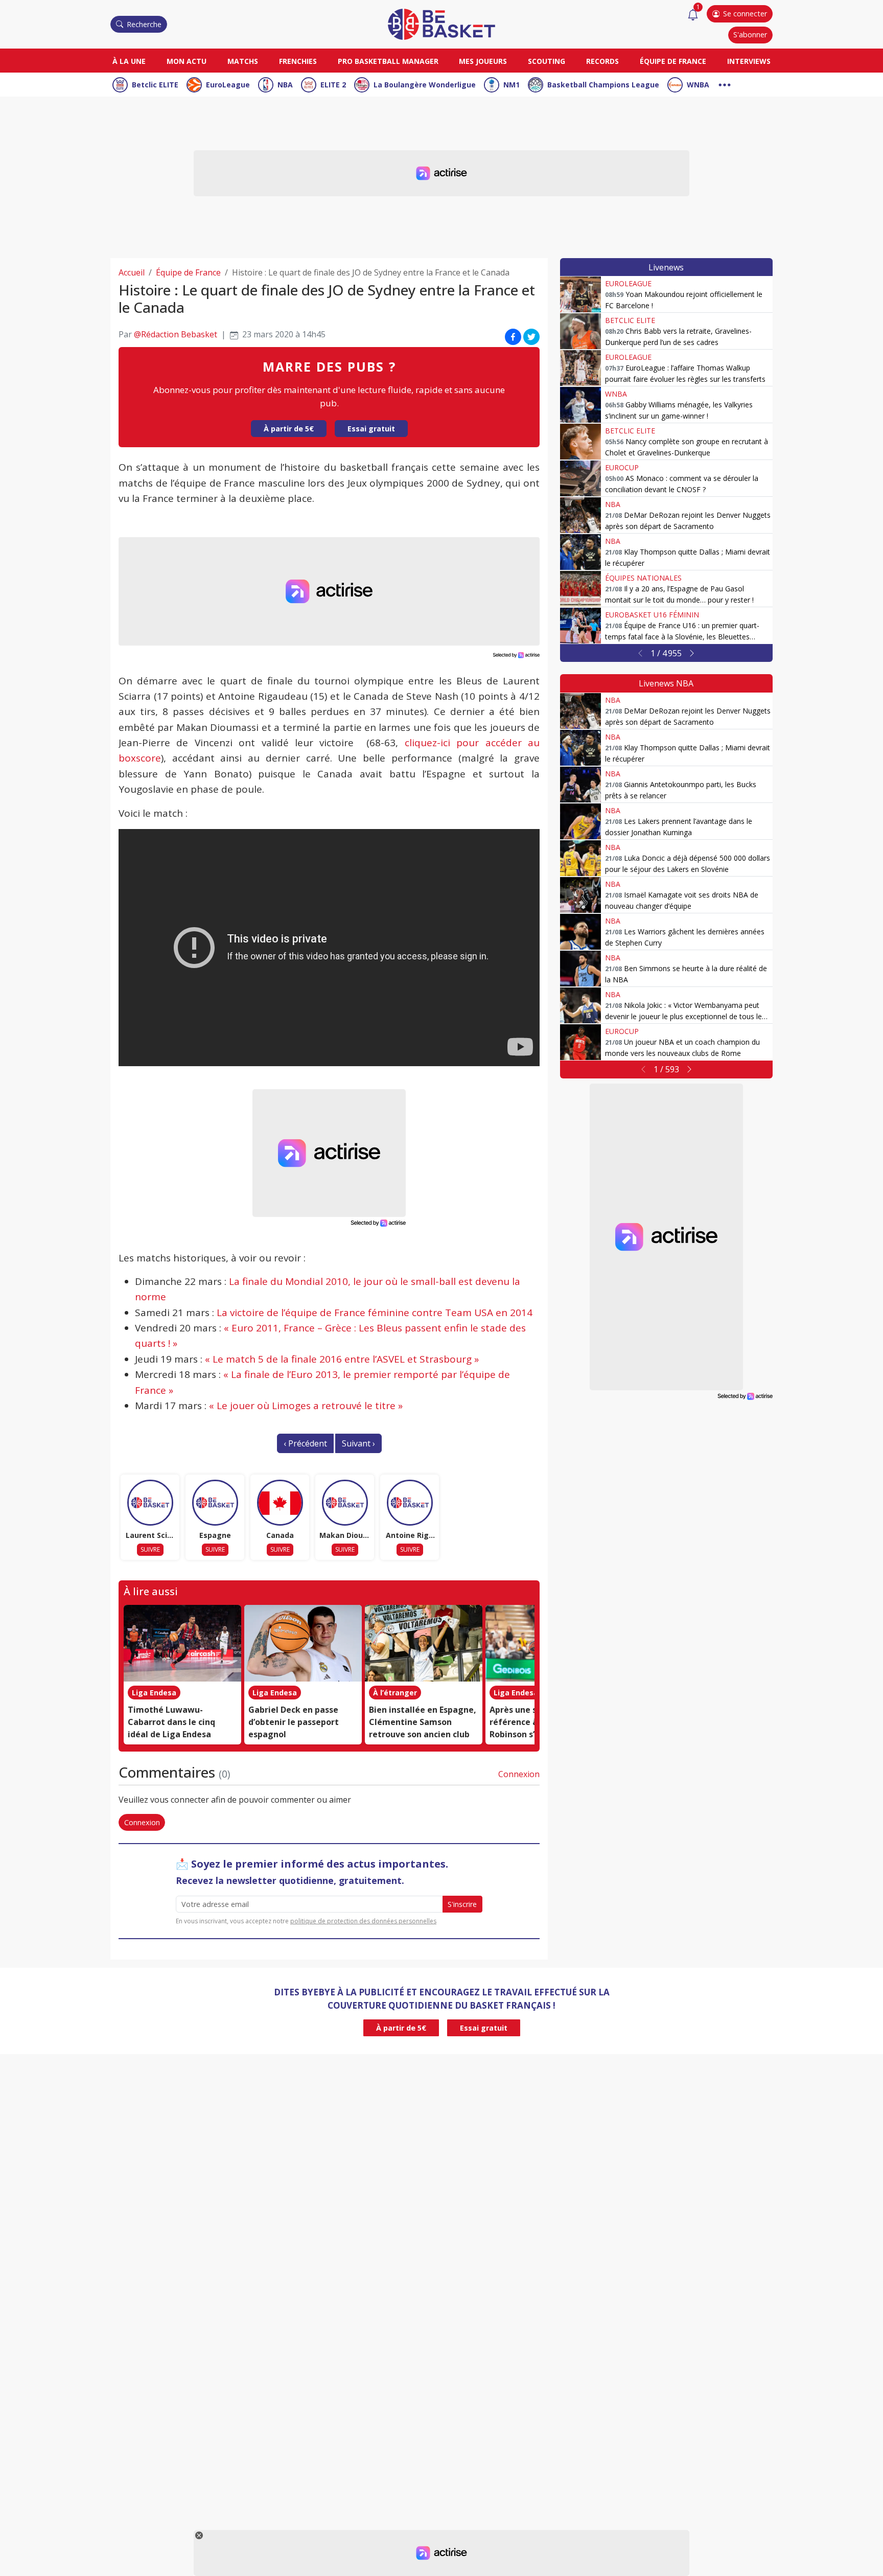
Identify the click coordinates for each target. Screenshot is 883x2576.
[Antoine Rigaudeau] (410, 1503)
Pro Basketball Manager (388, 61)
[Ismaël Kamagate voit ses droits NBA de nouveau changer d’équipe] (580, 895)
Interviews (749, 61)
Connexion (519, 1774)
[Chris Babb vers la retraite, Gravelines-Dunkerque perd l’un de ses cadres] (580, 331)
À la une (129, 61)
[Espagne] (215, 1503)
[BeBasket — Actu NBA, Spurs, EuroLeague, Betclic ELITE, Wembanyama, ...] (441, 24)
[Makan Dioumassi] (345, 1503)
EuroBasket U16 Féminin (652, 615)
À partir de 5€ (289, 429)
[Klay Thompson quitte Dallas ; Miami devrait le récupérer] (580, 552)
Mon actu (187, 61)
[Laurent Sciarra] (150, 1503)
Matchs (243, 61)
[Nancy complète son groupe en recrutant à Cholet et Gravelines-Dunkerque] (580, 442)
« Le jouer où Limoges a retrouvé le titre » (306, 1406)
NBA (285, 85)
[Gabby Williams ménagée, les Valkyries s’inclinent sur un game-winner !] (580, 405)
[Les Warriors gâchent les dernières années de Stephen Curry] (580, 932)
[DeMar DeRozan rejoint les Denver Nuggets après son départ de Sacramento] (580, 515)
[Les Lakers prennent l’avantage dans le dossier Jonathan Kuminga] (580, 821)
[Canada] (280, 1503)
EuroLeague (228, 85)
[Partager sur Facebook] (513, 336)
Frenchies (298, 61)
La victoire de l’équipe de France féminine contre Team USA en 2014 (375, 1313)
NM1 (512, 85)
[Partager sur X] (531, 336)
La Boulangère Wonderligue (425, 85)
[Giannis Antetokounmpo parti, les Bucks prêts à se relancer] (580, 785)
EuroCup (622, 467)
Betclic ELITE (155, 85)
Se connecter (745, 14)
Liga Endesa (154, 1693)
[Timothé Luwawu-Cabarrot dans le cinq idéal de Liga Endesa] (182, 1643)
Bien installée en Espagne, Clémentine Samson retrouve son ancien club (423, 1722)
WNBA (698, 85)
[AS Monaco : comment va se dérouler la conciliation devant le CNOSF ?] (580, 478)
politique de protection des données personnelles (363, 1921)
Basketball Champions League (603, 85)
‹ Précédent (305, 1443)
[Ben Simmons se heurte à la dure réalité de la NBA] (580, 969)
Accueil (132, 272)
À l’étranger (395, 1693)
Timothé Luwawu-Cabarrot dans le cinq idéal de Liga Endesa (171, 1722)
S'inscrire (462, 1904)
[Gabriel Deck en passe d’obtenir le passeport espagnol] (303, 1643)
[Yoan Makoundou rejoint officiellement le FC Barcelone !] (580, 294)
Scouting (547, 61)
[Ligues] (725, 84)
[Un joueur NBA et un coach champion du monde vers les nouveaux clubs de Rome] (580, 1042)
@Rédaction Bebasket (176, 334)
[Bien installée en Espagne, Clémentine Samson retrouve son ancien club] (424, 1643)
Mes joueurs (483, 61)
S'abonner (750, 34)
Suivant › (358, 1443)
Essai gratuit (371, 429)
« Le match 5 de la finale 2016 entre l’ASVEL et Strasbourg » (342, 1359)
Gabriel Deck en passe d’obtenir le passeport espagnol (294, 1722)
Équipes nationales (643, 578)
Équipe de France (673, 61)
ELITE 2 (333, 85)
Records (602, 61)
